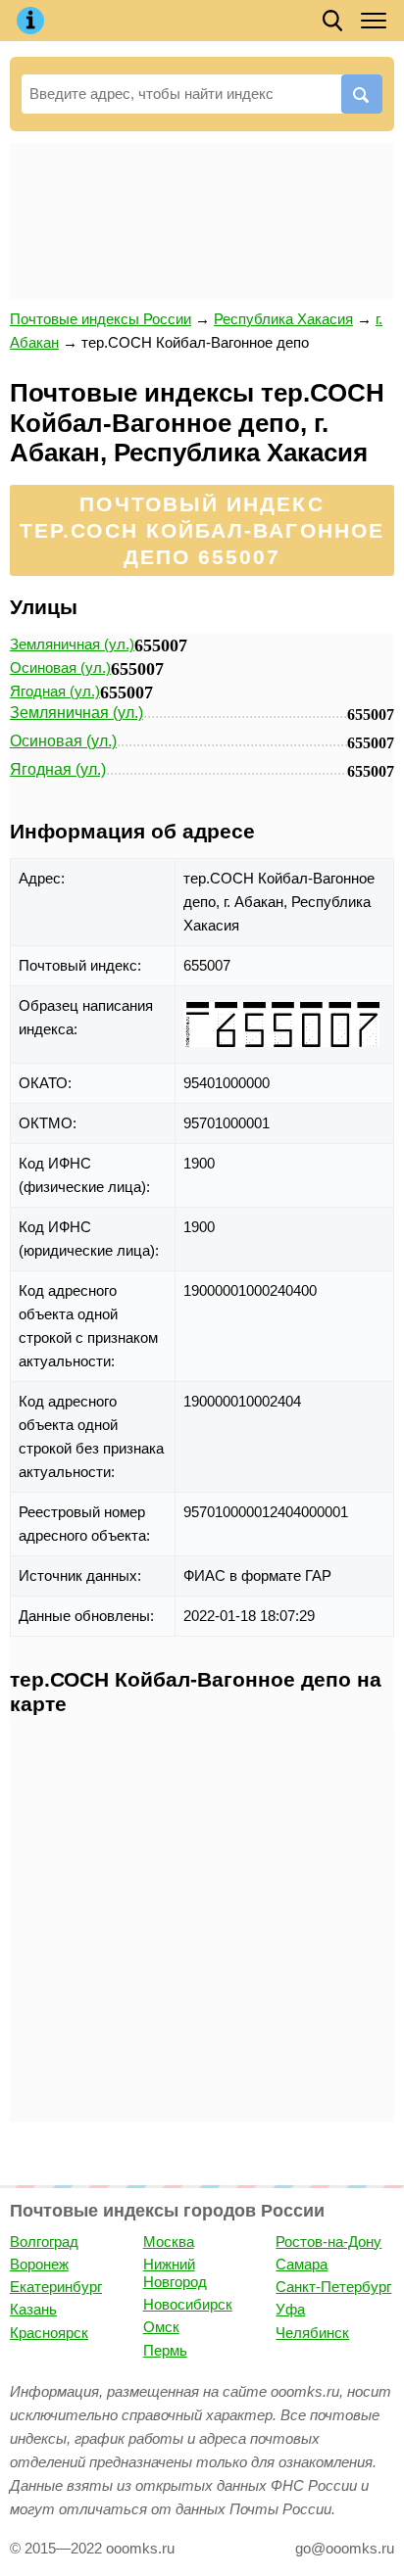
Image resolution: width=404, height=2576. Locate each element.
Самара (302, 2264)
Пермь (165, 2350)
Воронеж (39, 2264)
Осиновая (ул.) (60, 668)
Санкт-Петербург (333, 2287)
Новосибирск (188, 2304)
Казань (33, 2309)
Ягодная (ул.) (55, 691)
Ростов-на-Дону (328, 2242)
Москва (169, 2242)
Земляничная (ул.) (72, 644)
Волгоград (44, 2242)
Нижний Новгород (175, 2273)
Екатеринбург (56, 2287)
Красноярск (49, 2333)
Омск (161, 2327)
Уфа (290, 2309)
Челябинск (312, 2333)
